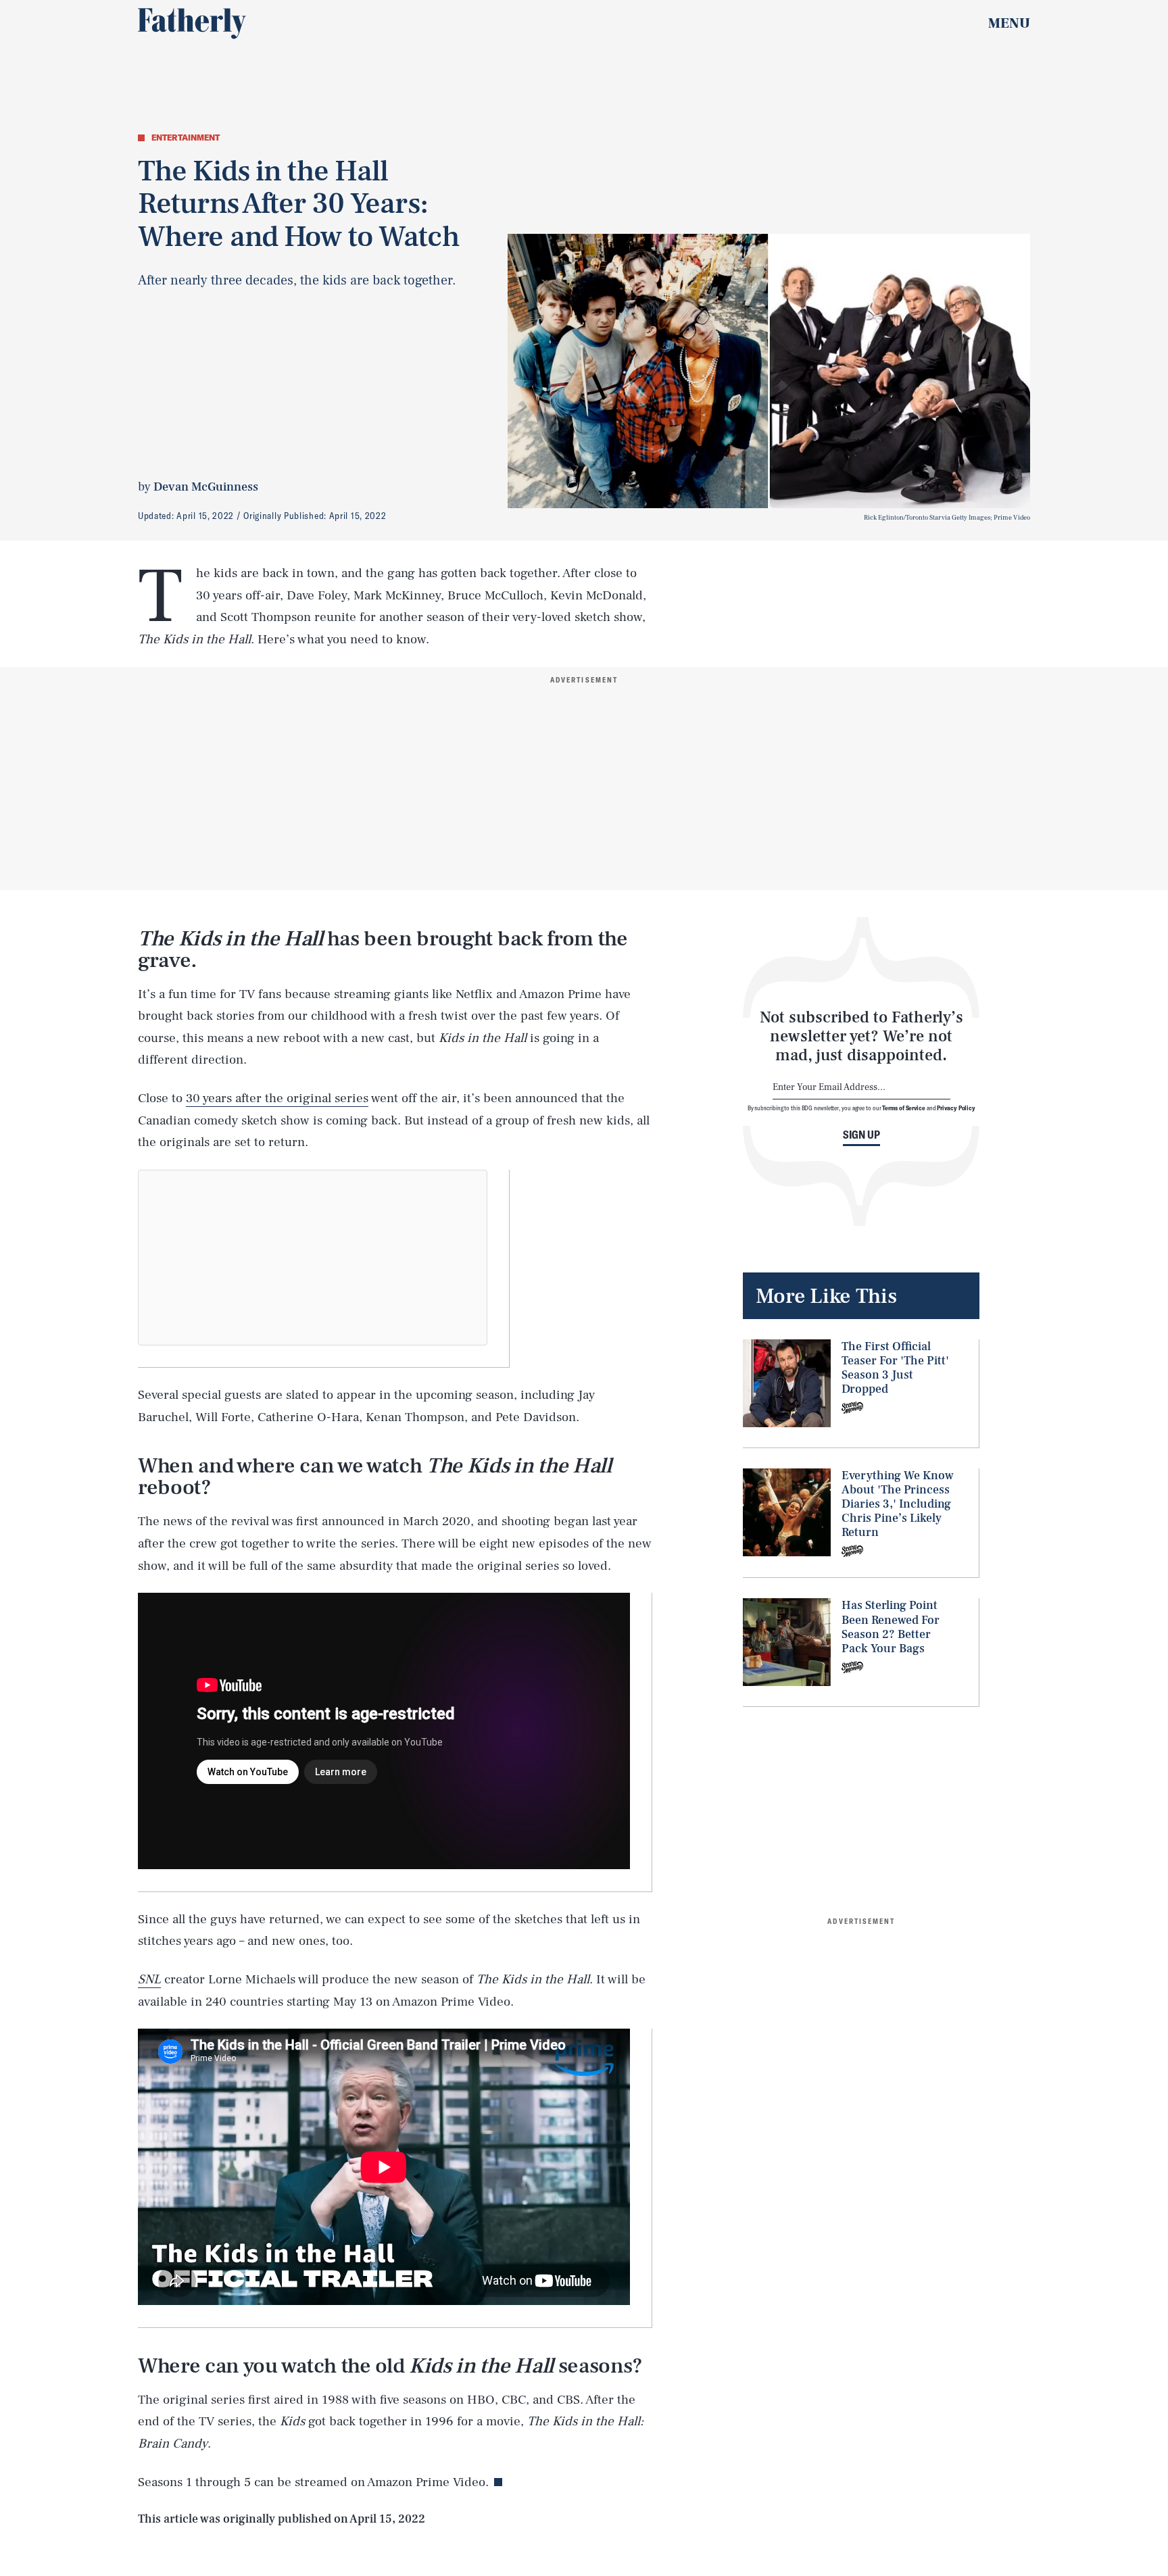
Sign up (861, 1135)
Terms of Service (903, 1108)
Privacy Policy (956, 1108)
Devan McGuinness (206, 487)
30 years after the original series (277, 1098)
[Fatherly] (192, 24)
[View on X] (313, 1258)
